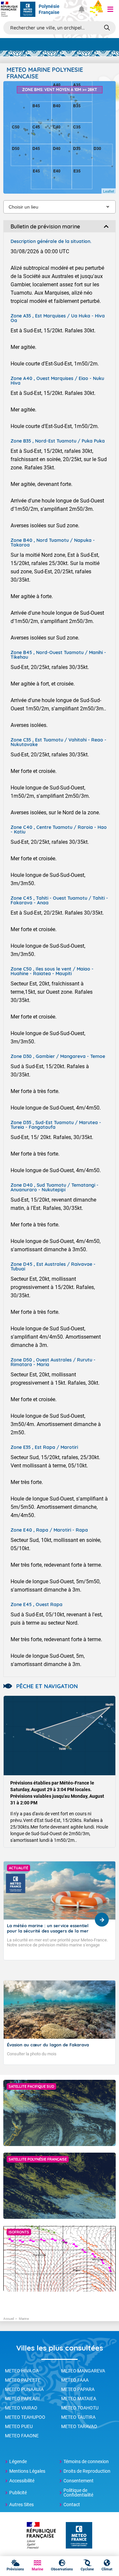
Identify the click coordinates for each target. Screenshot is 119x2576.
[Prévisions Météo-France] (28, 9)
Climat (107, 2569)
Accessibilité (22, 2481)
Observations (62, 2569)
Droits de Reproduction (87, 2471)
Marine (38, 2569)
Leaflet (109, 191)
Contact (72, 2504)
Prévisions (15, 2569)
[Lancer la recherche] (107, 27)
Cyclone (87, 2569)
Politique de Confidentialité (78, 2493)
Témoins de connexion (86, 2461)
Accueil (9, 2319)
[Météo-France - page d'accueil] (79, 2536)
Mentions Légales (27, 2471)
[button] (110, 9)
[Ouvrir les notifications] (81, 9)
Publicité (18, 2493)
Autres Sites (21, 2504)
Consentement (79, 2481)
